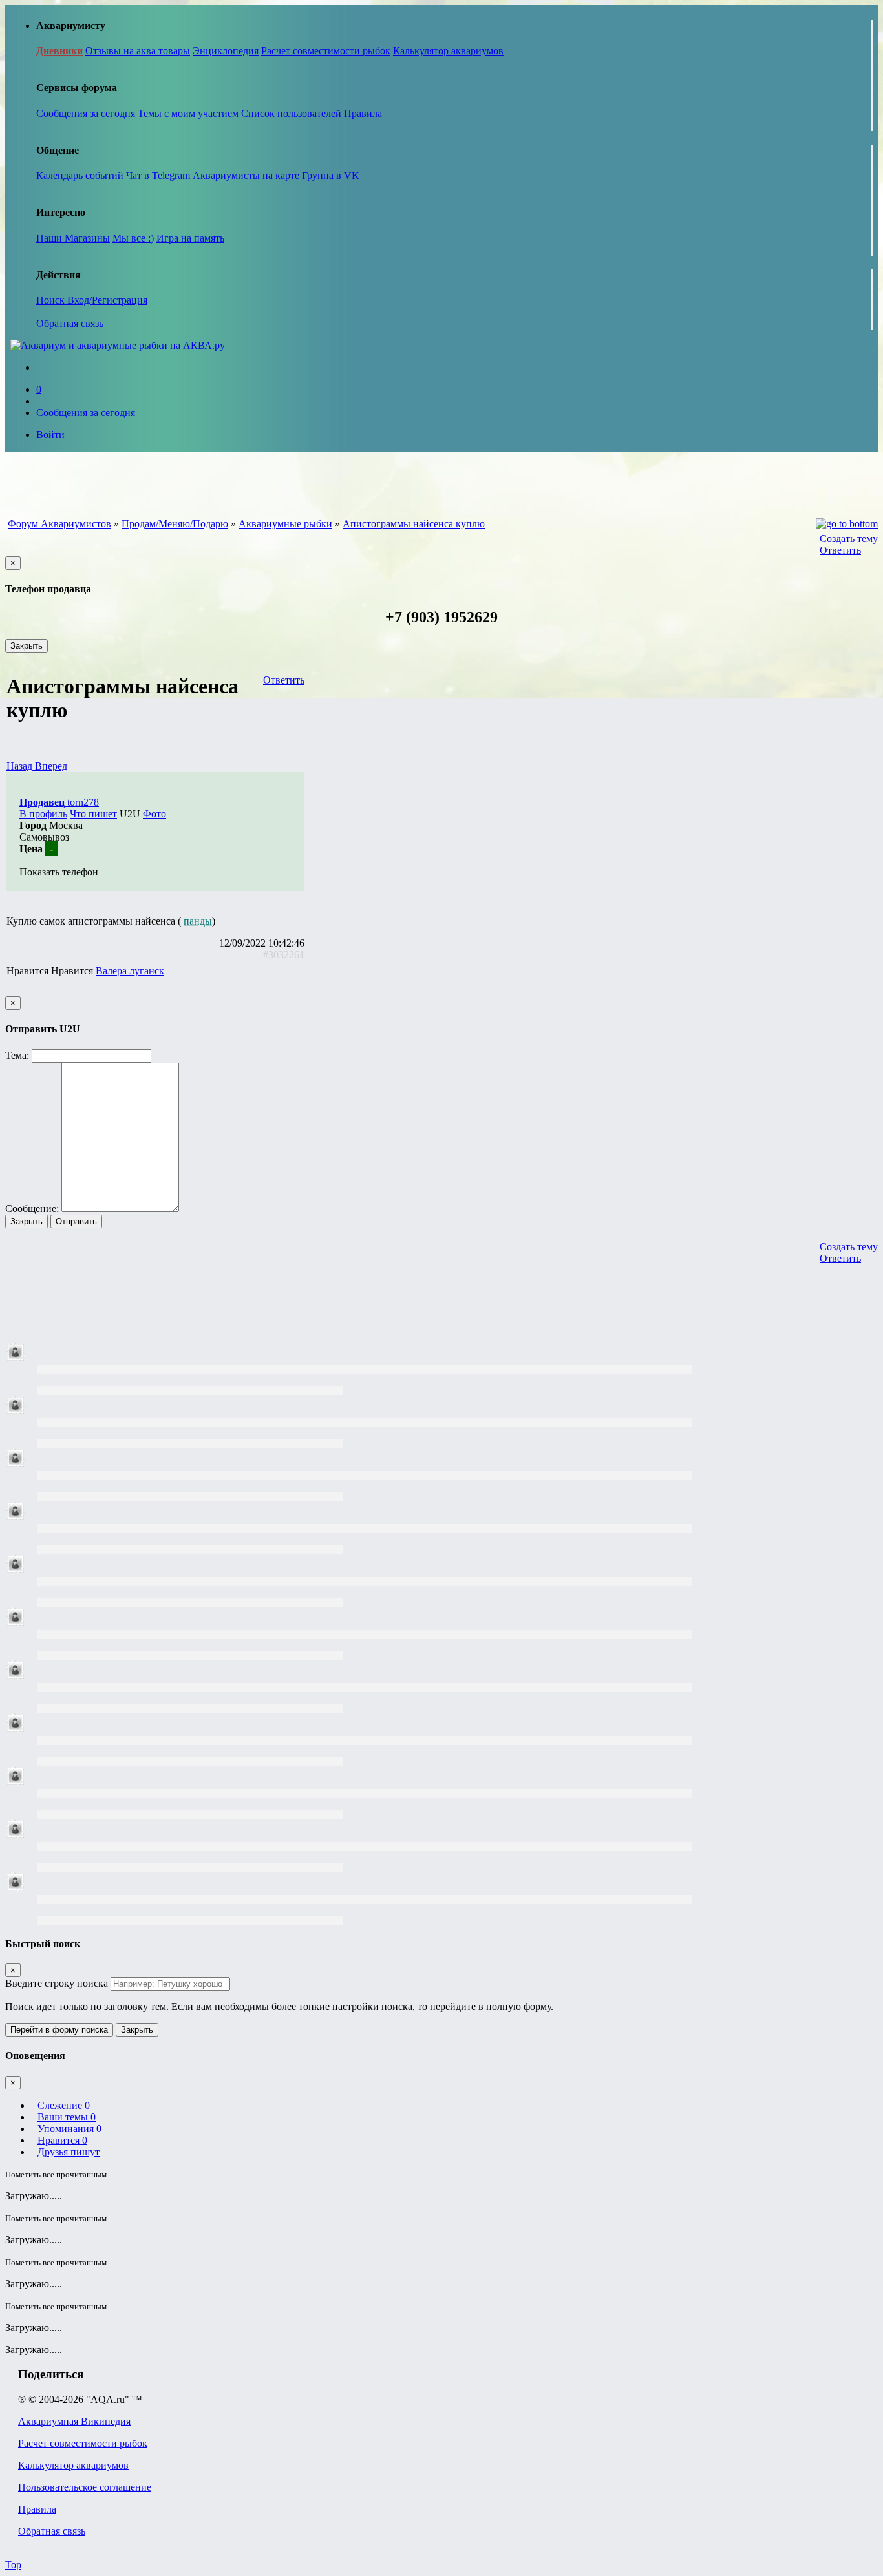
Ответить (840, 550)
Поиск (52, 300)
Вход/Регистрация (107, 300)
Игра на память (190, 238)
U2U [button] (130, 814)
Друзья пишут (69, 2152)
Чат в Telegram (158, 175)
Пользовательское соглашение (85, 2487)
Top (13, 2565)
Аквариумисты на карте (246, 175)
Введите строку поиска (57, 1983)
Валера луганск (130, 971)
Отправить (76, 1221)
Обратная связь (70, 323)
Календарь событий (80, 175)
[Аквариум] (118, 345)
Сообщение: (32, 1209)
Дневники (59, 51)
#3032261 (284, 955)
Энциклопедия (226, 51)
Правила (363, 113)
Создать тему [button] (849, 539)
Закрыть (27, 646)
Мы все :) (133, 238)
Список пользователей (291, 113)
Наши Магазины (73, 238)
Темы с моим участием (188, 113)
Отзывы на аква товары (138, 51)
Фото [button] (154, 814)
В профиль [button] (43, 814)
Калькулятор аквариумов (448, 51)
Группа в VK (331, 175)
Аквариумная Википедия (74, 2421)
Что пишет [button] (93, 814)
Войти (50, 435)
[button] (21, 766)
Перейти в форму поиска (59, 2030)
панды (198, 921)
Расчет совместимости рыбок (326, 51)
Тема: (17, 1055)
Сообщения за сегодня (86, 113)
